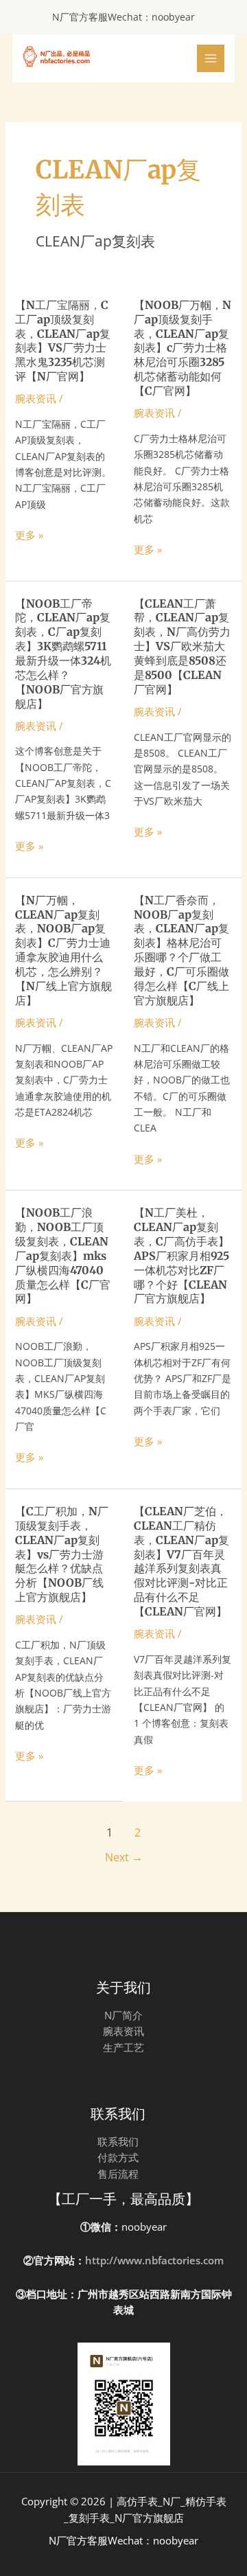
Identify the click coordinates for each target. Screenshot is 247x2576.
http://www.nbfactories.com (154, 2260)
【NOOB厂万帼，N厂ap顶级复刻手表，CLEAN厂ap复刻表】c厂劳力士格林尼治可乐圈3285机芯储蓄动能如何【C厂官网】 (183, 348)
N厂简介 (123, 2015)
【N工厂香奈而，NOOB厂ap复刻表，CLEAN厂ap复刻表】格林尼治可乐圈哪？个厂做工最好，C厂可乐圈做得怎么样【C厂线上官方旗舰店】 (181, 950)
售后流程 (118, 2174)
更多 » (29, 535)
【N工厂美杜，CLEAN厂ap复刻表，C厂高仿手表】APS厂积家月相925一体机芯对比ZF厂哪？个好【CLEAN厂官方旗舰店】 (181, 1255)
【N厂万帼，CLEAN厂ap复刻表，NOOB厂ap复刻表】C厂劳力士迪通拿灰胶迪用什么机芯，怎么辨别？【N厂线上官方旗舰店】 (63, 950)
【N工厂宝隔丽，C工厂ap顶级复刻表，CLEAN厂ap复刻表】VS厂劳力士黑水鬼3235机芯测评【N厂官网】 (63, 341)
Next (124, 1857)
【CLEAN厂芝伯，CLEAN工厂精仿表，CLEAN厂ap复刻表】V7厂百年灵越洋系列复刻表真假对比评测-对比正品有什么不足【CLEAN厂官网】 (181, 1561)
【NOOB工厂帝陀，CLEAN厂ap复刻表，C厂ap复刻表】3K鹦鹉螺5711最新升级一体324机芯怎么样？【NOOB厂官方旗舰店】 (63, 654)
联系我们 (118, 2141)
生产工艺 (123, 2047)
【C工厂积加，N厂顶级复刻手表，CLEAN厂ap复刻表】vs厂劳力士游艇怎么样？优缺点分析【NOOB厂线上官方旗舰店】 (62, 1554)
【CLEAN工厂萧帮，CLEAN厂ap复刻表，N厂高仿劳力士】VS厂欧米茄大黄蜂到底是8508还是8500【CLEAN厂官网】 (182, 646)
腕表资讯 (36, 398)
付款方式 (118, 2157)
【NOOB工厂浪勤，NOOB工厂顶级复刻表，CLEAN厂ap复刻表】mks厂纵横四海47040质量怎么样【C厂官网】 (63, 1255)
